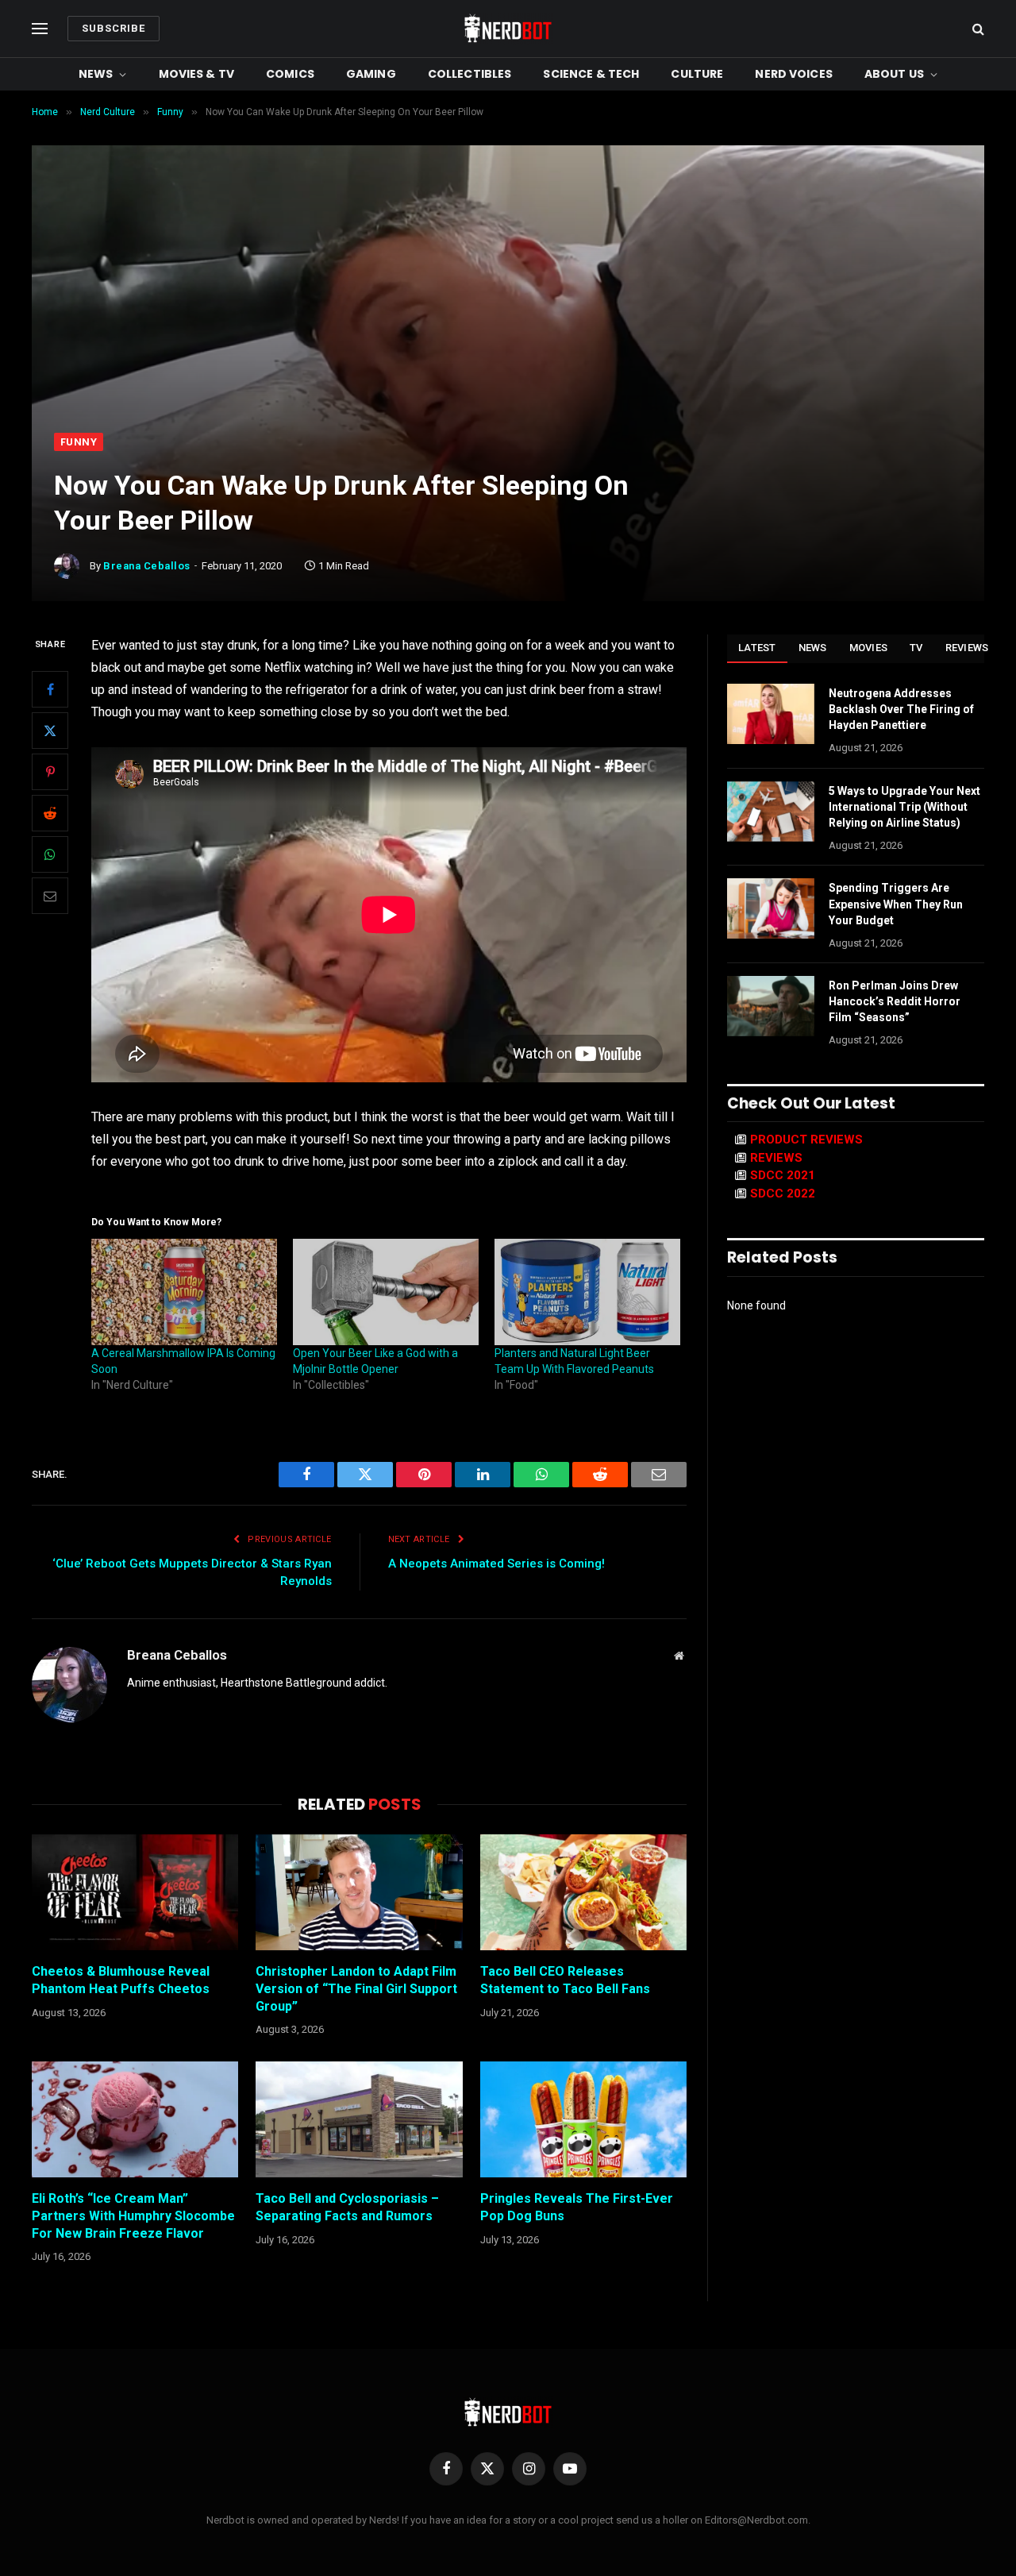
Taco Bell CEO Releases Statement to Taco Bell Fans (565, 1980)
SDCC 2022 (783, 1194)
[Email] (50, 897)
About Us (894, 74)
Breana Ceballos (147, 566)
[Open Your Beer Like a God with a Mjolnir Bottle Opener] (386, 1292)
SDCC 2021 (783, 1175)
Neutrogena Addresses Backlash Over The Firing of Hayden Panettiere (901, 709)
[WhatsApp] (50, 855)
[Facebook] (50, 690)
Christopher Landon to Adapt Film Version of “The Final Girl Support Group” (356, 1989)
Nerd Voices (794, 74)
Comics (290, 74)
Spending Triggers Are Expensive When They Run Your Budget (896, 904)
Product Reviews (806, 1140)
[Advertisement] (508, 314)
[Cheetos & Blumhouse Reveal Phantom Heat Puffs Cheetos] (135, 1892)
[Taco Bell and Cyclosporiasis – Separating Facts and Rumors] (359, 2119)
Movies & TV (197, 74)
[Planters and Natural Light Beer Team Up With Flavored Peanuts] (587, 1292)
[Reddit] (50, 814)
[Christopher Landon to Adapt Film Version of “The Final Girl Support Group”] (359, 1892)
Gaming (371, 74)
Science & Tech (591, 74)
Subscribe (114, 28)
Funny (79, 442)
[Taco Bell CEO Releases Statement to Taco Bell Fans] (583, 1892)
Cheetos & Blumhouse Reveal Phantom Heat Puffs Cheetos (121, 1980)
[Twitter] (50, 731)
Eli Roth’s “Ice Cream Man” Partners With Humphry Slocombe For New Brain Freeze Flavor (133, 2216)
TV (916, 648)
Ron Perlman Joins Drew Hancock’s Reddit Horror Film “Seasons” (895, 1001)
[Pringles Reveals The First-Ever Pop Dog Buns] (583, 2119)
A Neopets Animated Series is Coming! (496, 1564)
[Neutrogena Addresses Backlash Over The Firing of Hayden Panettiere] (771, 714)
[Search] (977, 29)
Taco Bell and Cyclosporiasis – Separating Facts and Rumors (347, 2207)
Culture (697, 74)
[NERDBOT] (508, 29)
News (96, 74)
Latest (757, 648)
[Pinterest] (50, 773)
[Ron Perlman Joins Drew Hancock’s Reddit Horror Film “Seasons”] (771, 1006)
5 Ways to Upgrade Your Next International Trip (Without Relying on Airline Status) (904, 807)
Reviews (967, 648)
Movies (869, 648)
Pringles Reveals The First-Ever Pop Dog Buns (577, 2207)
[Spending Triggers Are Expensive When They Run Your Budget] (771, 908)
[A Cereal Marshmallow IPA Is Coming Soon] (184, 1292)
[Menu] (40, 29)
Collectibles (470, 74)
